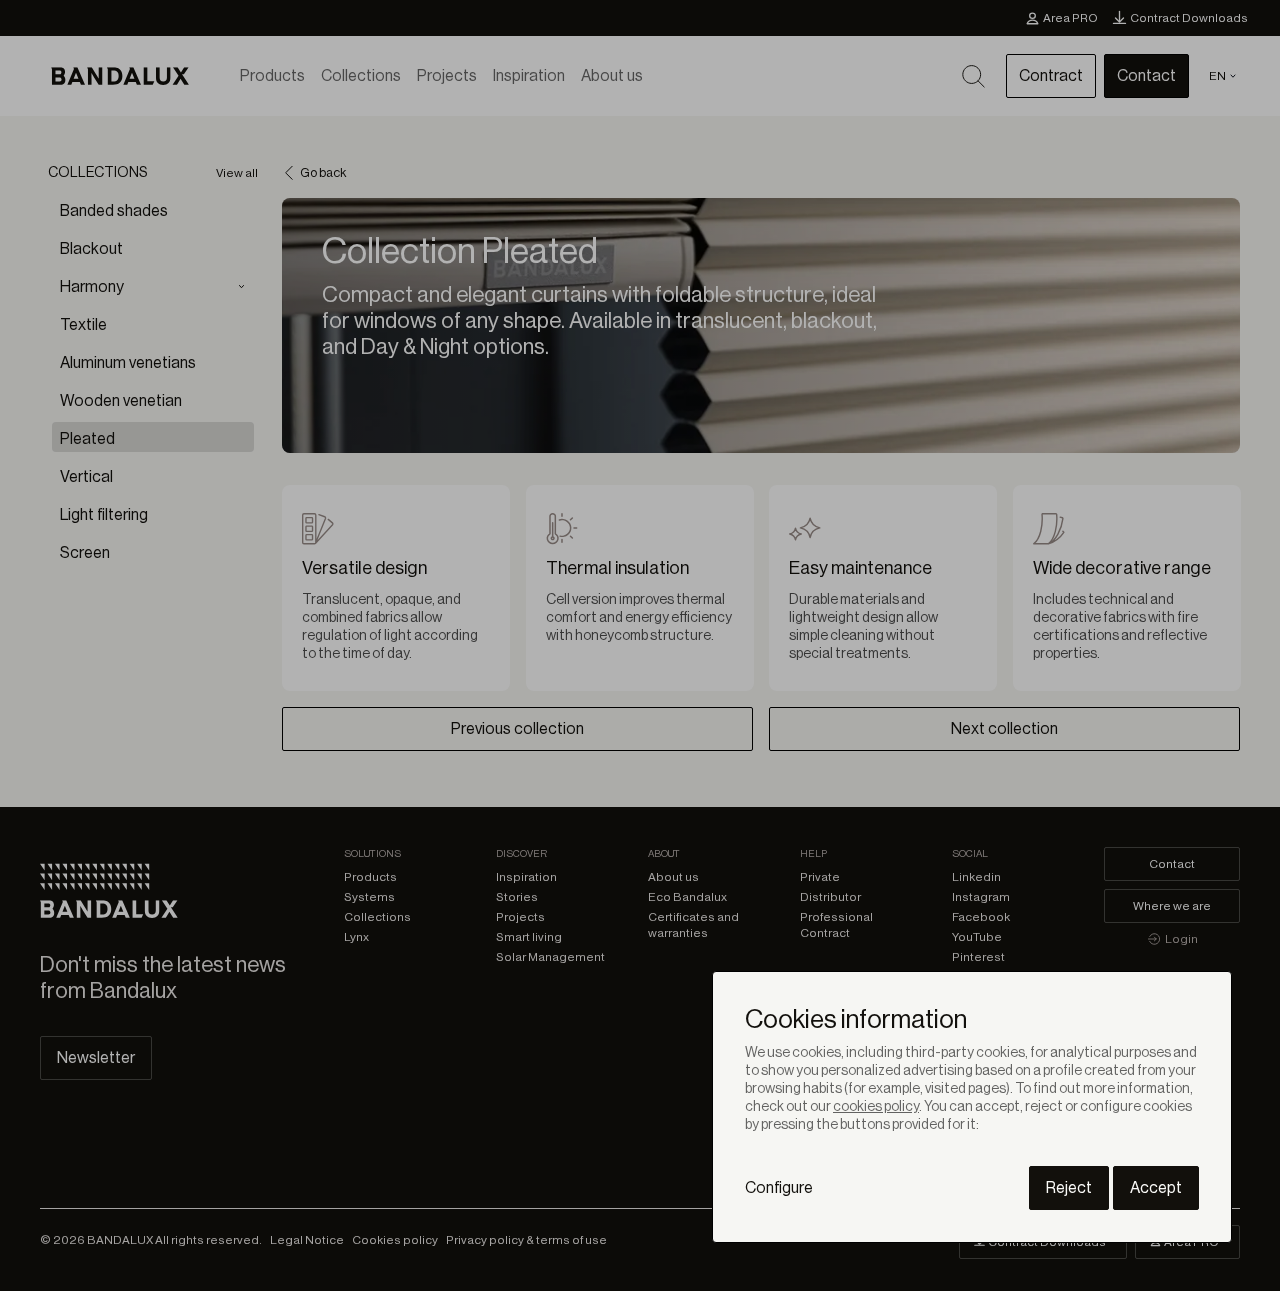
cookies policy (876, 1107)
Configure (779, 1188)
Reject (1069, 1188)
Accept (1156, 1188)
